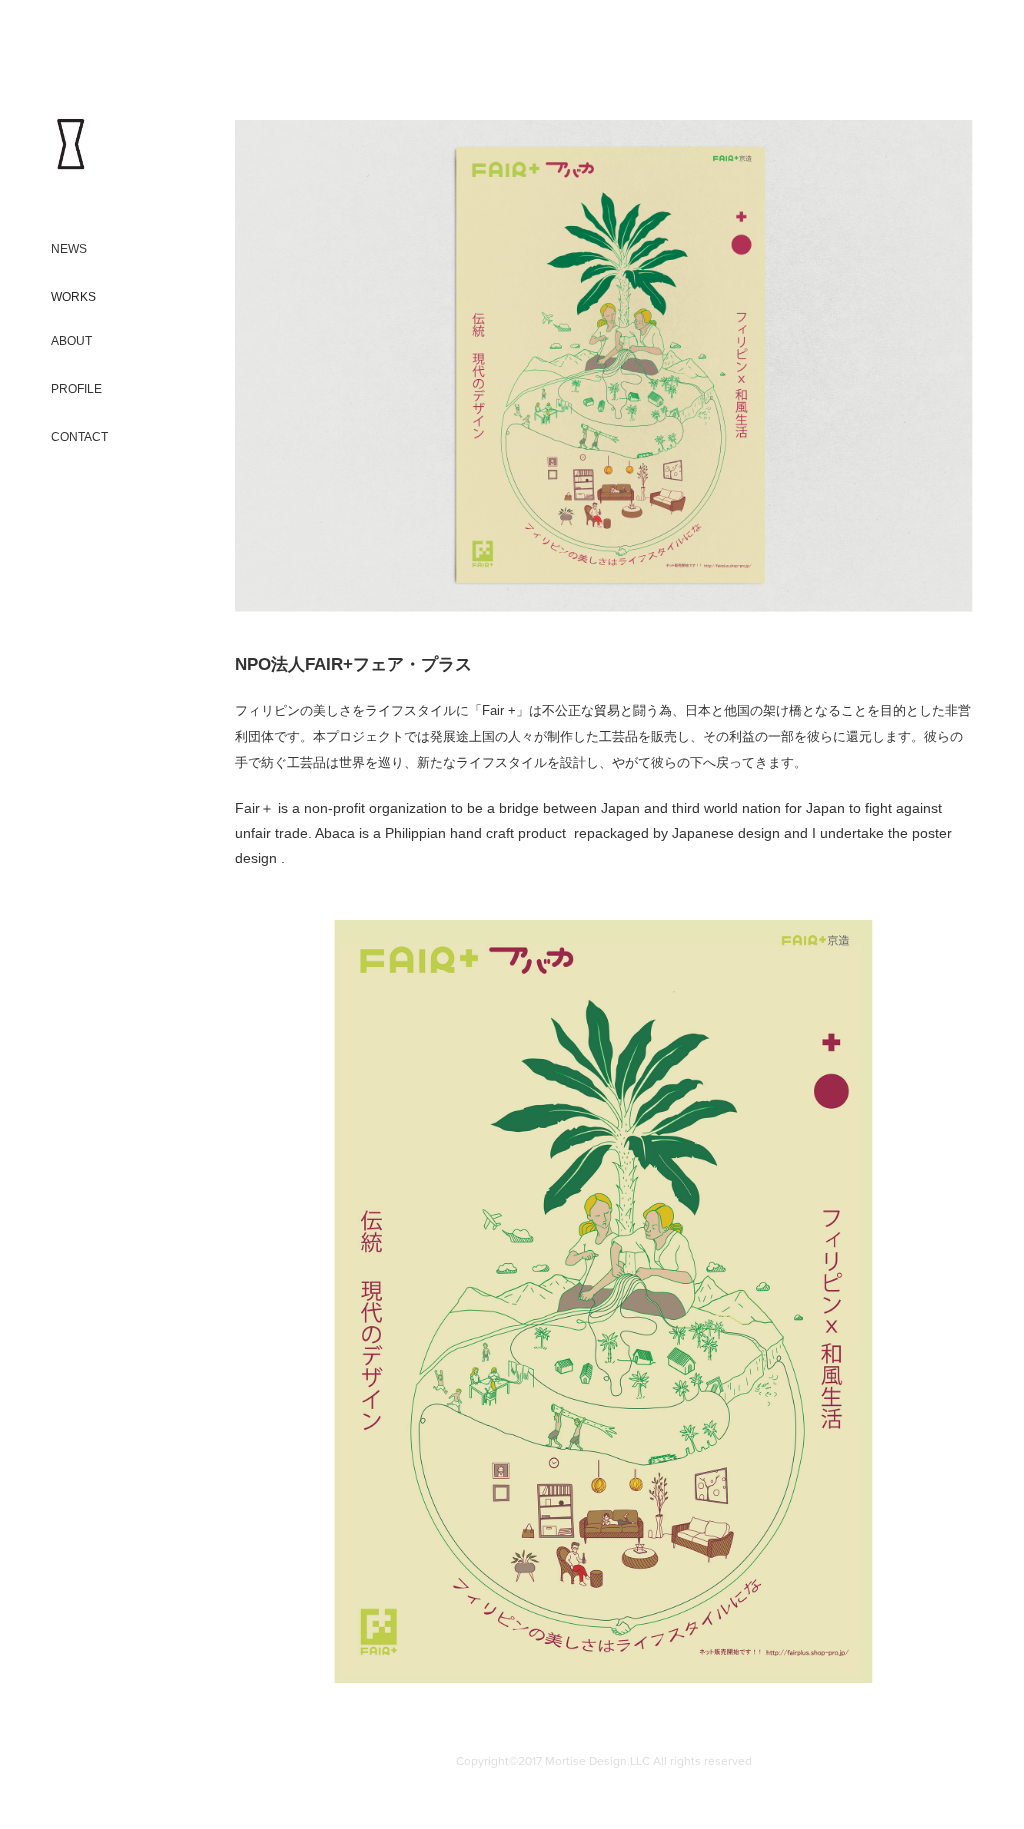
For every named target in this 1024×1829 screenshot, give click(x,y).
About (71, 341)
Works (73, 297)
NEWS (69, 249)
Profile (76, 389)
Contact (79, 437)
